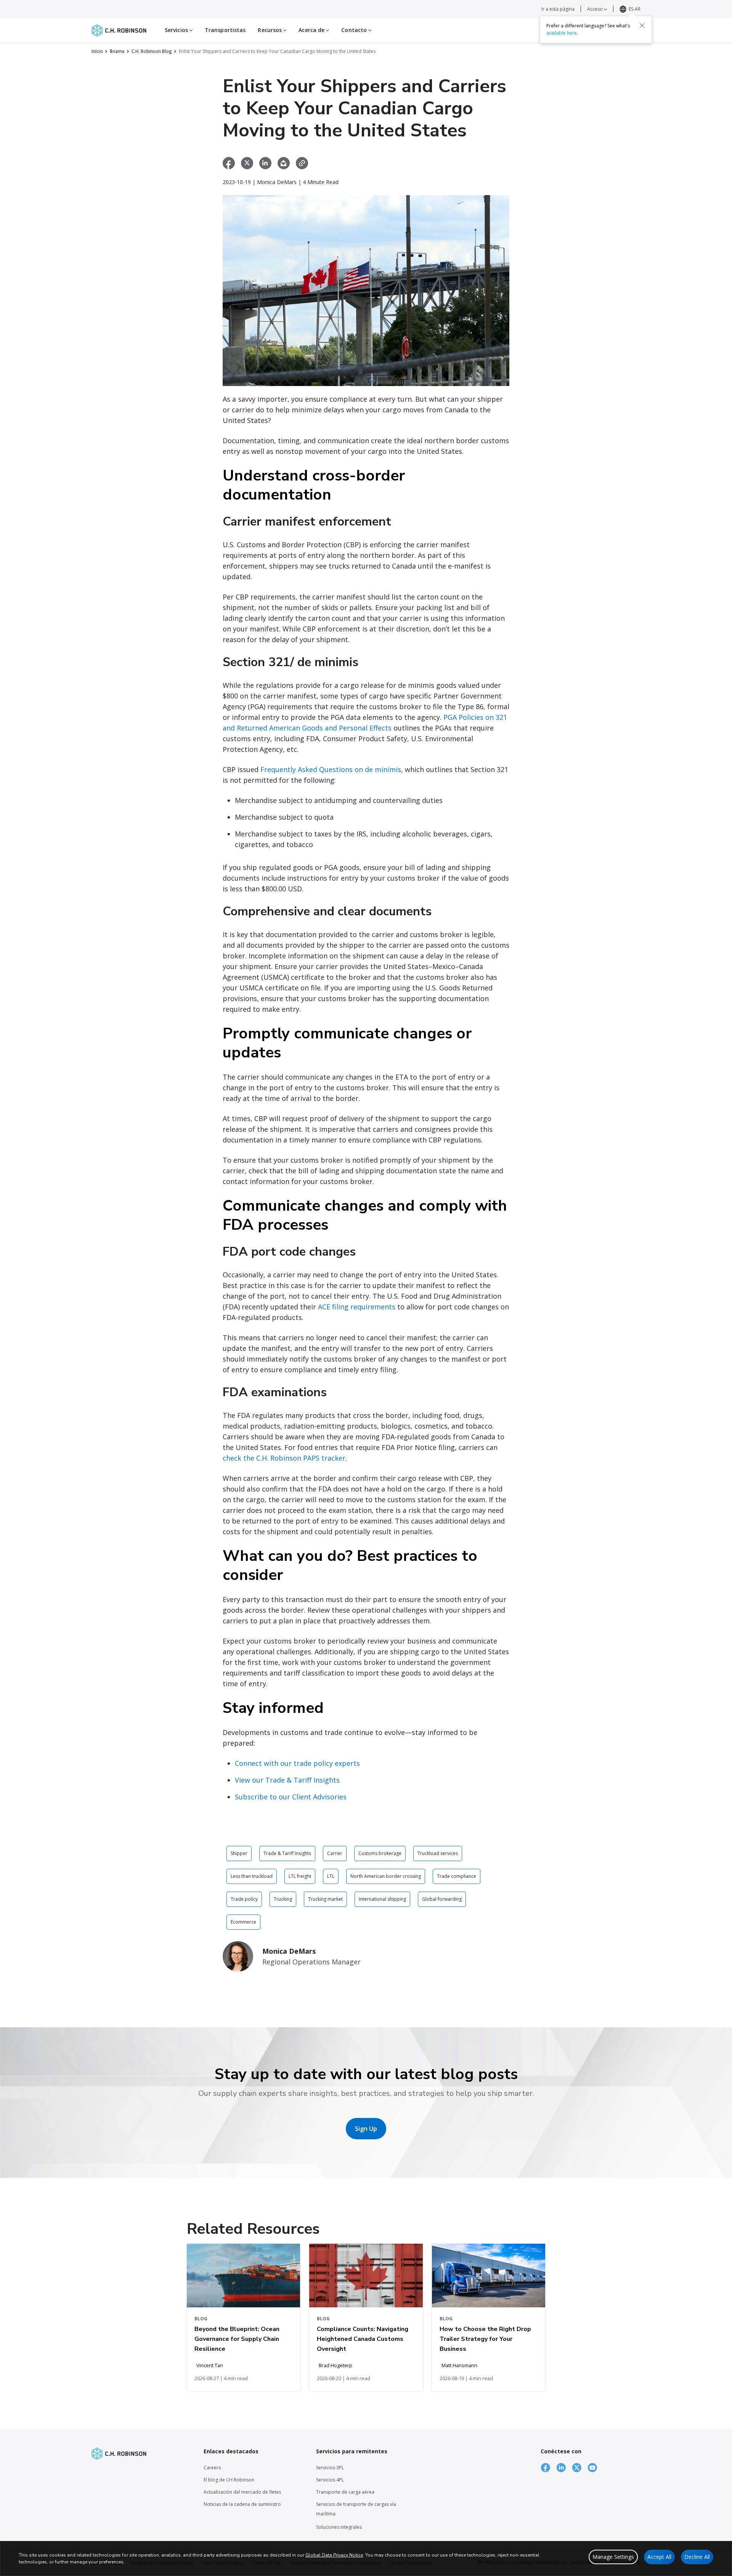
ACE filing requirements (357, 1307)
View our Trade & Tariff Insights (287, 1780)
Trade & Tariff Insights (287, 1853)
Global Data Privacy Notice (334, 2555)
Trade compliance (457, 1876)
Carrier (335, 1853)
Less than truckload (252, 1876)
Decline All (697, 2557)
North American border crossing (386, 1876)
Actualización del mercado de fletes (242, 2492)
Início (97, 51)
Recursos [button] (270, 30)
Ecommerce (243, 1922)
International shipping (382, 1899)
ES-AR (635, 9)
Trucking (283, 1899)
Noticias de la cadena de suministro (242, 2504)
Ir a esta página (558, 9)
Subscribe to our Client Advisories (291, 1797)
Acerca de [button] (312, 30)
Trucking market (325, 1899)
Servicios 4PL (330, 2480)
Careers (212, 2468)
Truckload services (438, 1853)
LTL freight (300, 1876)
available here (562, 33)
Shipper (239, 1853)
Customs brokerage (380, 1853)
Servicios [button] (177, 30)
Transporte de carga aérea (345, 2492)
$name (117, 51)
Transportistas (225, 30)
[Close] (642, 26)
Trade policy (244, 1899)
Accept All (659, 2557)
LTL (331, 1876)
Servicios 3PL (330, 2468)
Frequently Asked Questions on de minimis (331, 769)
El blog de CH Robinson (229, 2480)
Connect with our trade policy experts (297, 1763)
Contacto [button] (355, 30)
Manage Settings (613, 2557)
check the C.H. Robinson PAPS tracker (284, 1458)
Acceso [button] (596, 9)
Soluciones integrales (339, 2527)
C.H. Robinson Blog (152, 51)
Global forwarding (442, 1899)
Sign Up (366, 2129)
